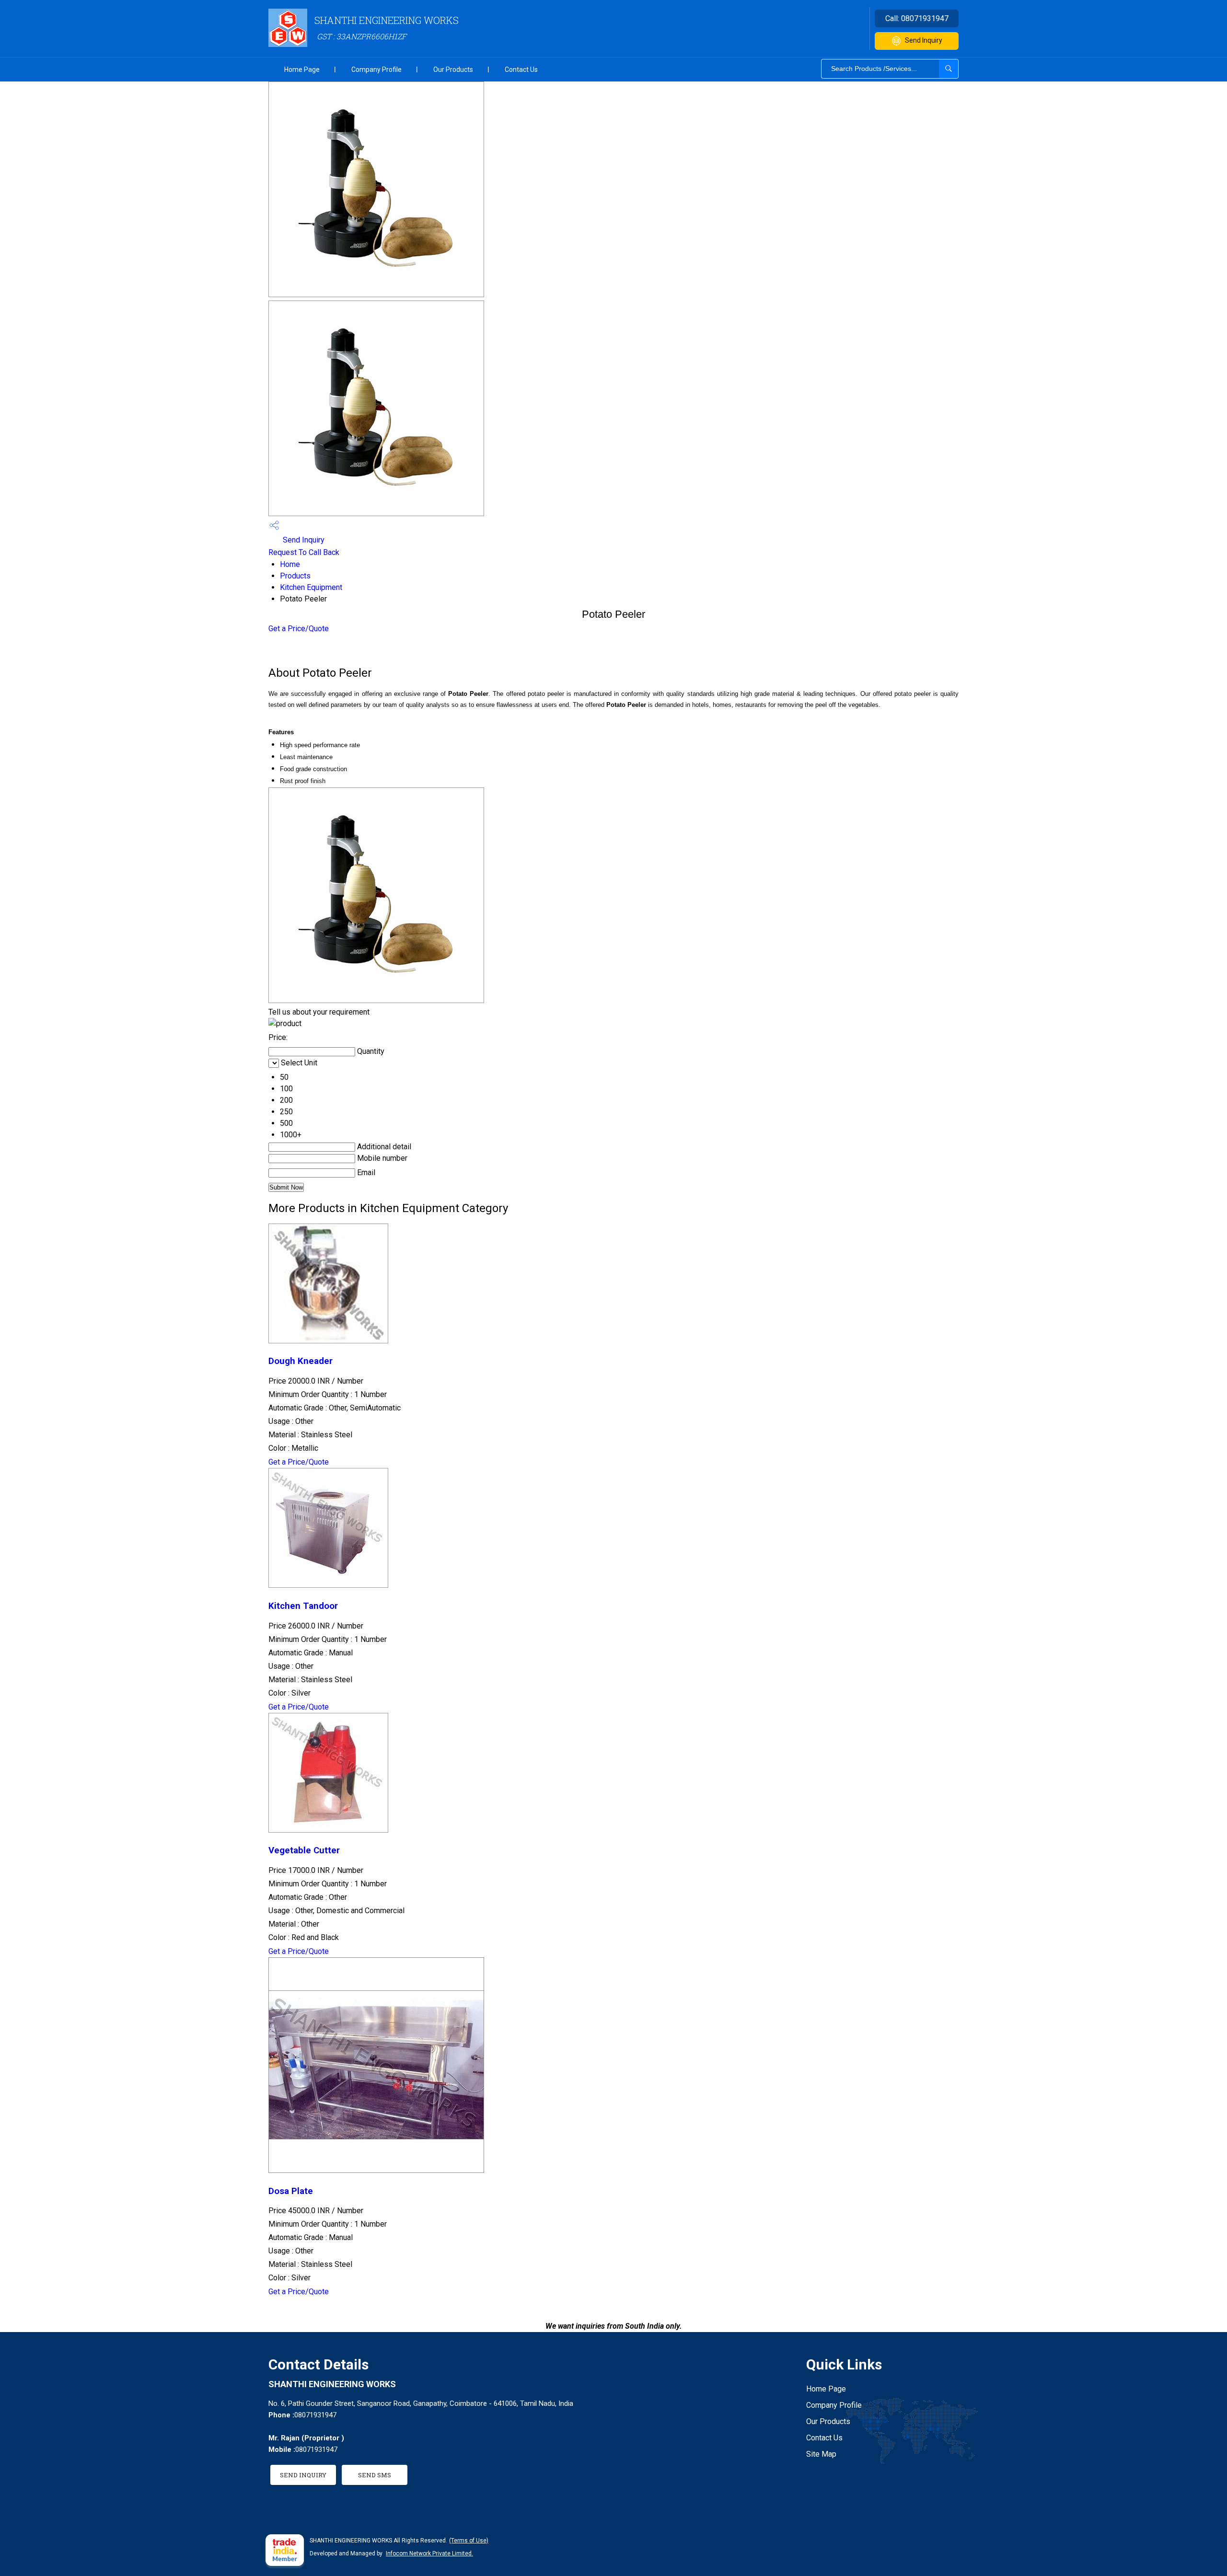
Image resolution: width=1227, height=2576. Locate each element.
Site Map (821, 2454)
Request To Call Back (304, 552)
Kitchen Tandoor (303, 1606)
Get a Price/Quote (299, 629)
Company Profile (376, 69)
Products (295, 576)
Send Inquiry (924, 40)
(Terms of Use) (469, 2541)
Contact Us (521, 69)
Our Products (453, 69)
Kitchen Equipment (311, 587)
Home (290, 564)
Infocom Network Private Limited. (429, 2553)
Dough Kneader (301, 1361)
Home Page (302, 69)
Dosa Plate (291, 2191)
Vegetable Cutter (304, 1850)
